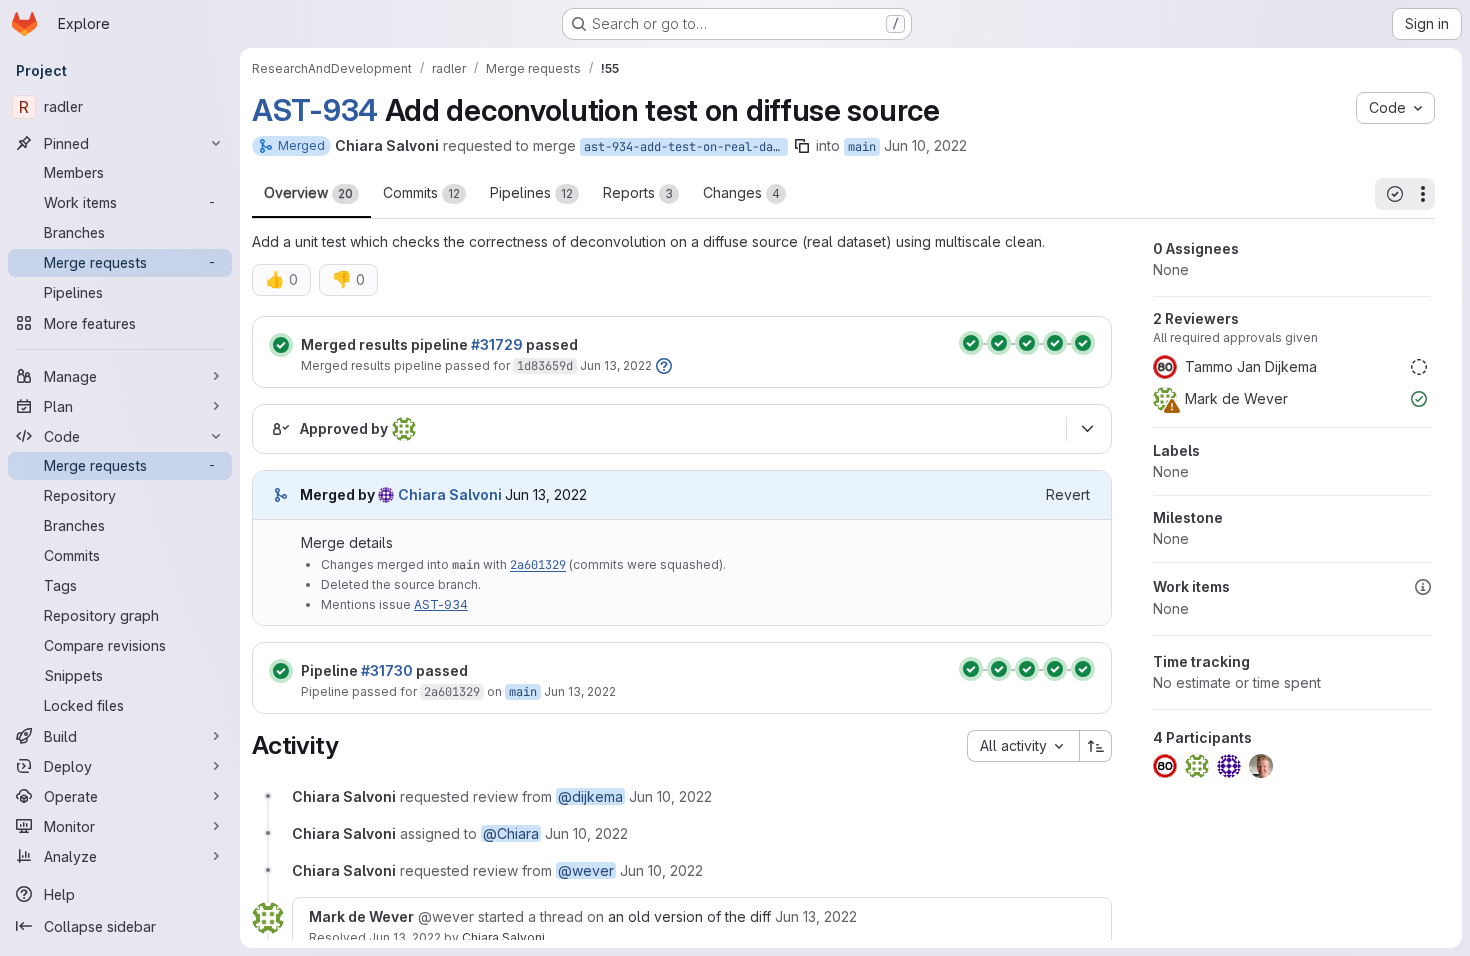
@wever (586, 870)
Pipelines (531, 192)
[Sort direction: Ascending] (1096, 746)
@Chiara (511, 833)
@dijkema (590, 796)
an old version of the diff (689, 916)
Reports (638, 192)
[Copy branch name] (802, 146)
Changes (741, 192)
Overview (308, 192)
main (862, 147)
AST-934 (315, 110)
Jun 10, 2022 (925, 145)
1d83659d (545, 366)
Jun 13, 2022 (616, 365)
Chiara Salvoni (503, 937)
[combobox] (1023, 746)
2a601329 (538, 565)
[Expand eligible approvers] (1087, 429)
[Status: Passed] (281, 345)
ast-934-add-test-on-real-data (685, 147)
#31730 (387, 670)
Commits (421, 192)
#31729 (497, 344)
